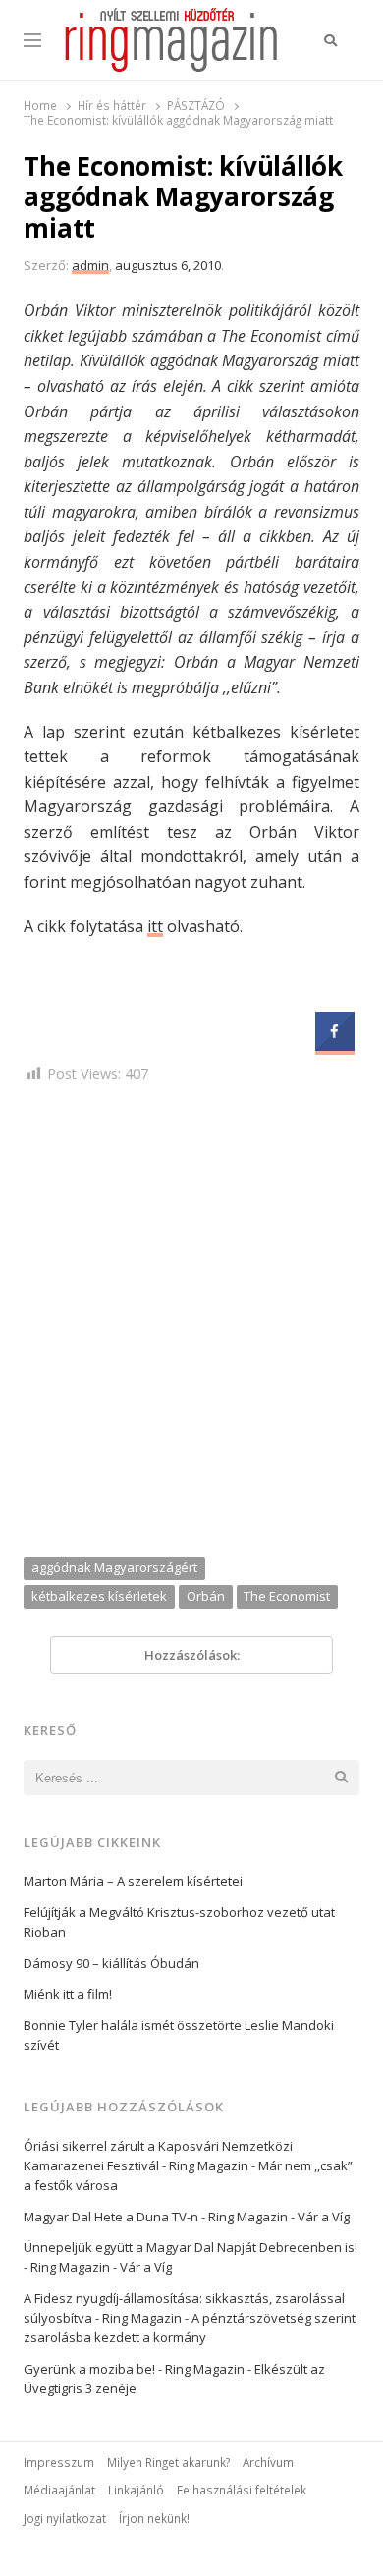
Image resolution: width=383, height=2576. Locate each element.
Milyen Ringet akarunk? (168, 2462)
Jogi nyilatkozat (65, 2518)
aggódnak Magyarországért (114, 1567)
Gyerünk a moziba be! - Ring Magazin (134, 2369)
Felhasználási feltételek (242, 2490)
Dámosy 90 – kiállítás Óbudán (111, 1963)
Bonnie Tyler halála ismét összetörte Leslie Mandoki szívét (179, 2035)
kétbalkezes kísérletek (99, 1596)
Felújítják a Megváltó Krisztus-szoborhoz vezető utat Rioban (179, 1922)
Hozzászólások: (192, 1655)
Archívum (268, 2462)
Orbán (206, 1596)
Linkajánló (136, 2490)
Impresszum (59, 2462)
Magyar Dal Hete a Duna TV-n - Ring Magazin (156, 2217)
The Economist (287, 1596)
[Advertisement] (191, 1324)
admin (90, 265)
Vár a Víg (324, 2217)
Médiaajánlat (59, 2490)
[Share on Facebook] (335, 1045)
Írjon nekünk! (154, 2518)
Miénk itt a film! (68, 1994)
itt (155, 926)
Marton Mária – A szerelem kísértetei (133, 1881)
